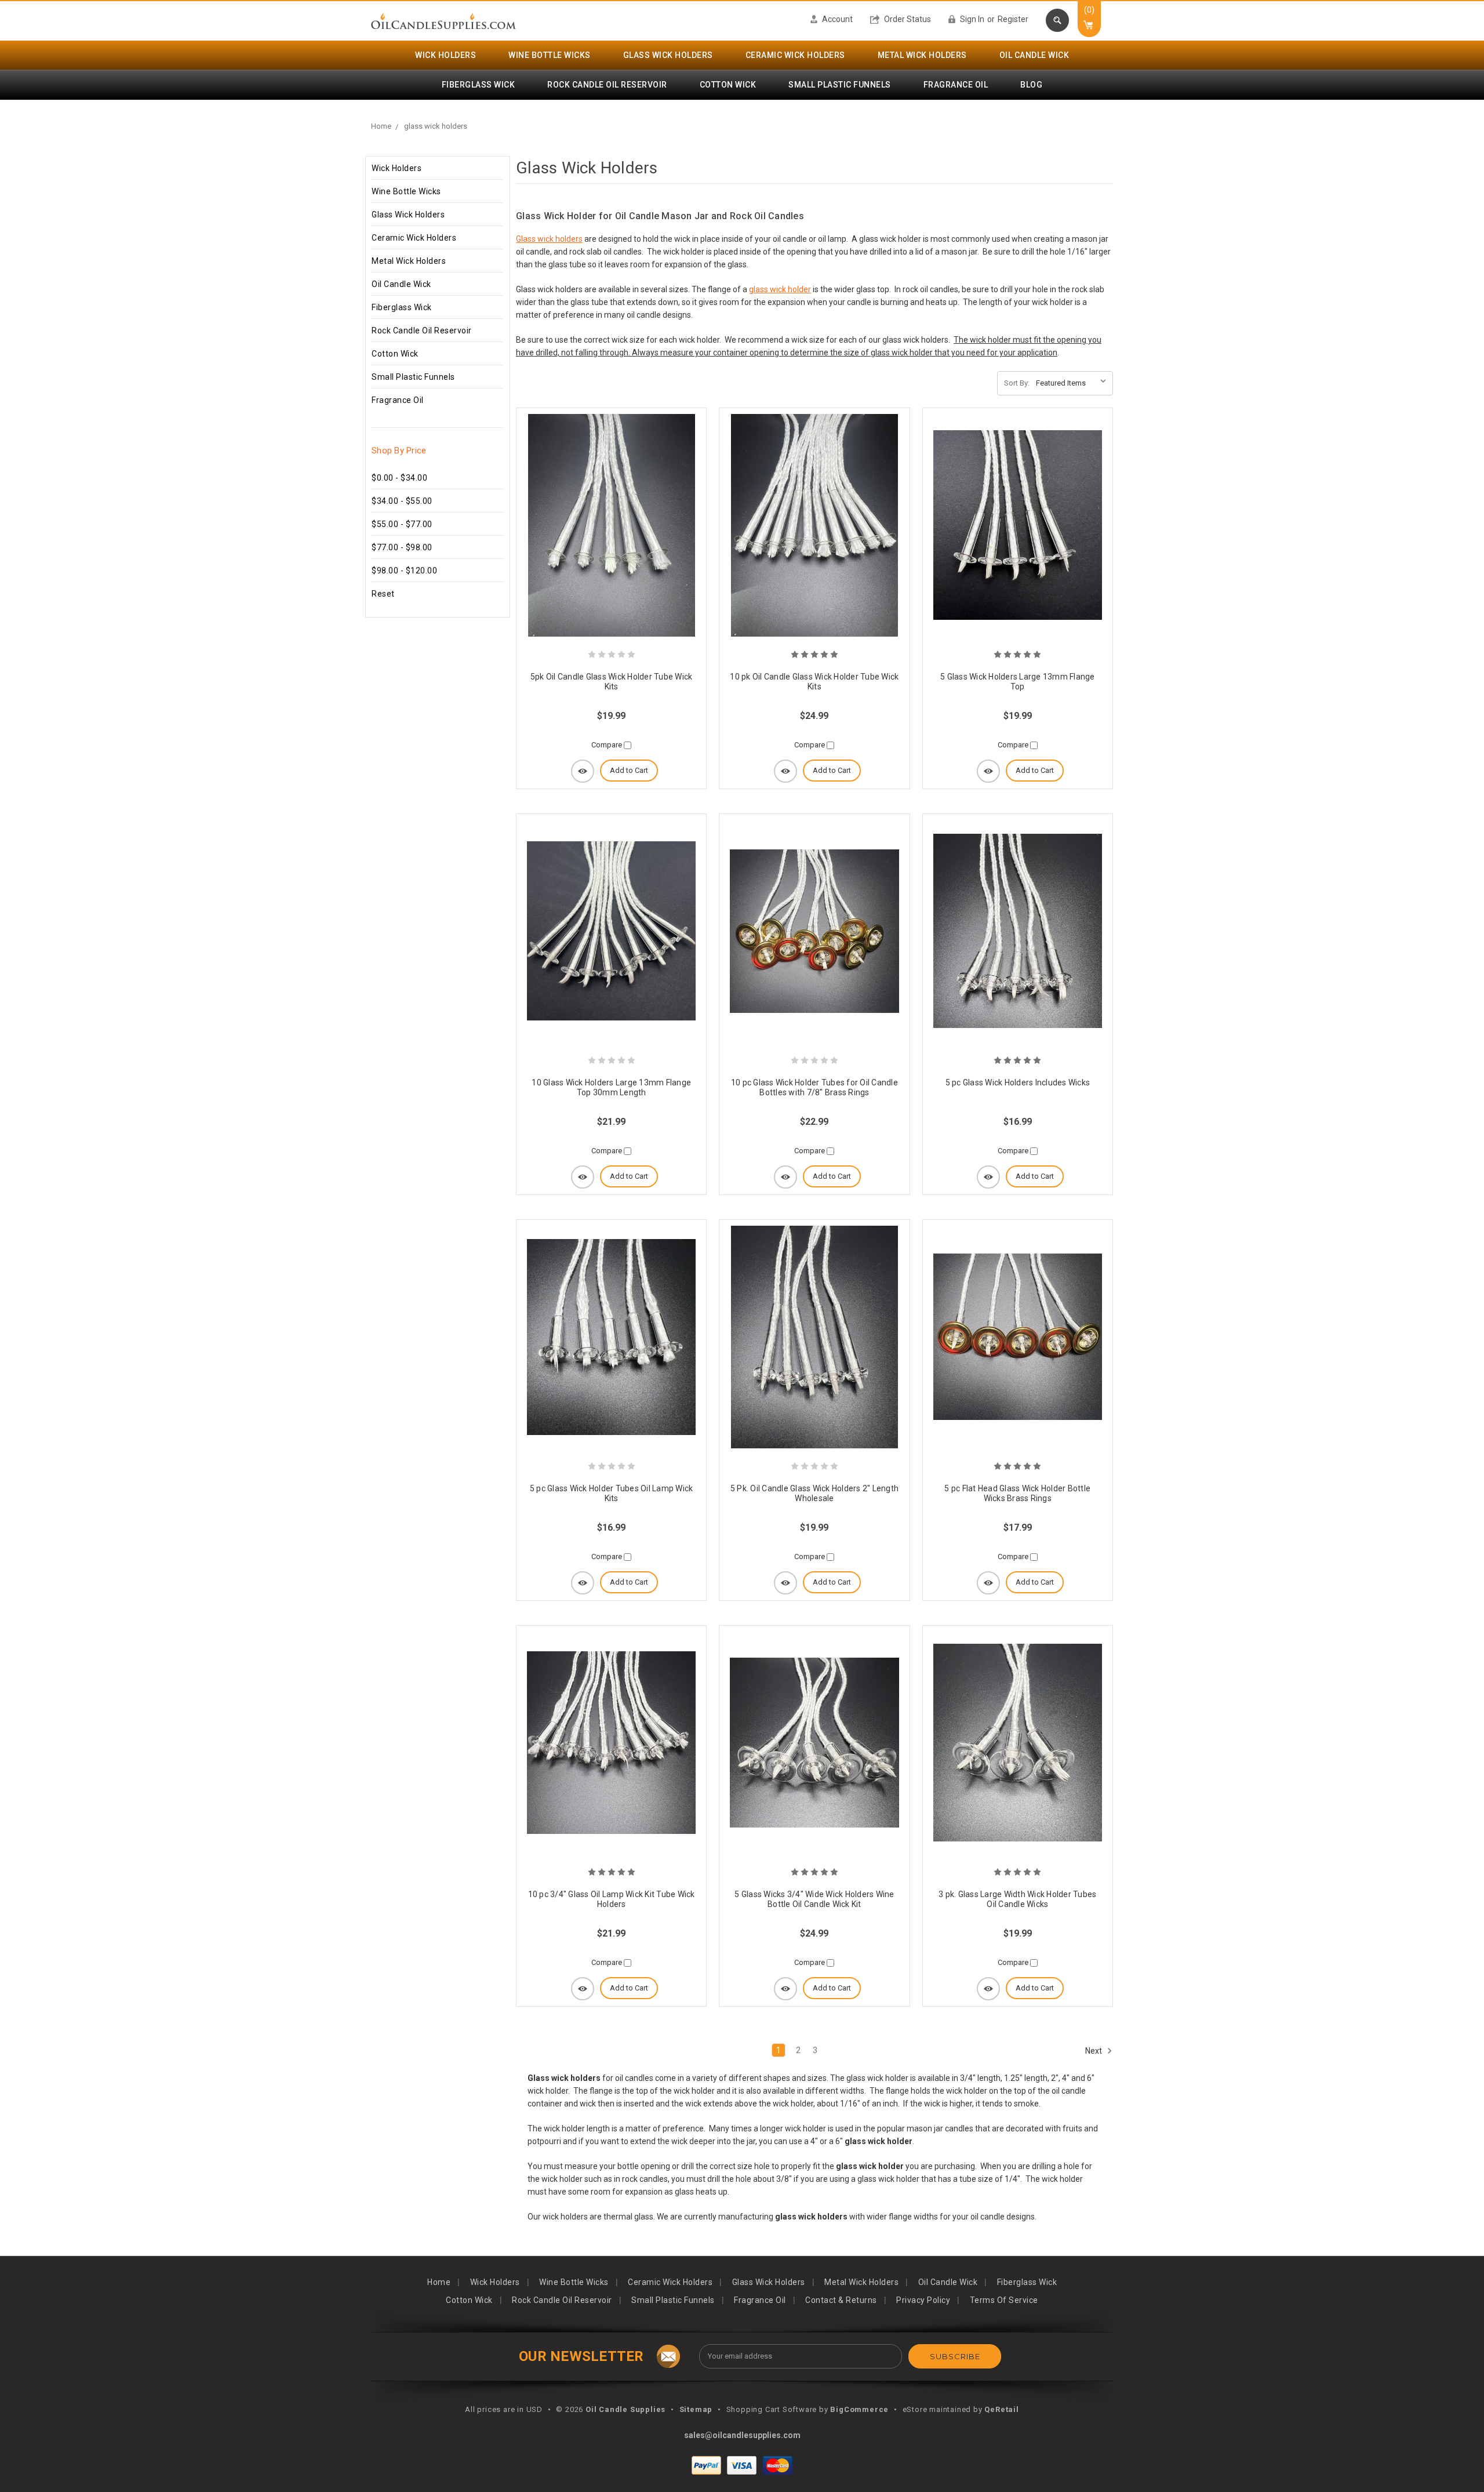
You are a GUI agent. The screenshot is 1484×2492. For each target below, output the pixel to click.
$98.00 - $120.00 (404, 571)
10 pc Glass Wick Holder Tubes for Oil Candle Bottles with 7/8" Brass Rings (814, 1088)
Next (1094, 2050)
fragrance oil (956, 85)
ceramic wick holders (795, 55)
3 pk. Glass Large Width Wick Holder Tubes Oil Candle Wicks (1017, 1899)
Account (836, 19)
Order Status (907, 19)
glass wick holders (668, 55)
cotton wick (728, 85)
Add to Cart (629, 770)
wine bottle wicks (550, 55)
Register (1013, 19)
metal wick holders (922, 55)
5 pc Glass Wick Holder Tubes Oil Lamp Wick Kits (612, 1494)
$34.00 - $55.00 (402, 501)
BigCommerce (859, 2409)
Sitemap (696, 2409)
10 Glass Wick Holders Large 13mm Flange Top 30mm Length (611, 1088)
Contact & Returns (841, 2300)
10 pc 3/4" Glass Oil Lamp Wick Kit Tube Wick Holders (612, 1899)
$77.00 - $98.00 (402, 547)
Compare (608, 745)
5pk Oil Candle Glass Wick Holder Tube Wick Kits (612, 682)
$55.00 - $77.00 (402, 524)
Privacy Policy (923, 2300)
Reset (383, 594)
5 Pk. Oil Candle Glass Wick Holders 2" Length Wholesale (814, 1494)
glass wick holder (780, 289)
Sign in (971, 19)
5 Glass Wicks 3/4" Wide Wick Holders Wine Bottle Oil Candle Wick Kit (814, 1899)
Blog (1031, 85)
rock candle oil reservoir (607, 85)
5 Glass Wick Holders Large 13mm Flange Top (1018, 682)
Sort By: (1017, 383)
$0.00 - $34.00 (399, 478)
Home (381, 126)
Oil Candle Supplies (625, 2409)
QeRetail (1001, 2409)
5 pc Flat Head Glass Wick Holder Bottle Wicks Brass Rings (1017, 1494)
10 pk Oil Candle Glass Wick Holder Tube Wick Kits (814, 682)
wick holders (445, 55)
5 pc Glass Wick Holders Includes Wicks (1018, 1082)
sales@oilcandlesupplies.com (742, 2435)
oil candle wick (1034, 55)
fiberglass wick (479, 85)
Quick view (583, 771)
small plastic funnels (840, 85)
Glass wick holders (549, 239)
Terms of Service (1004, 2300)
